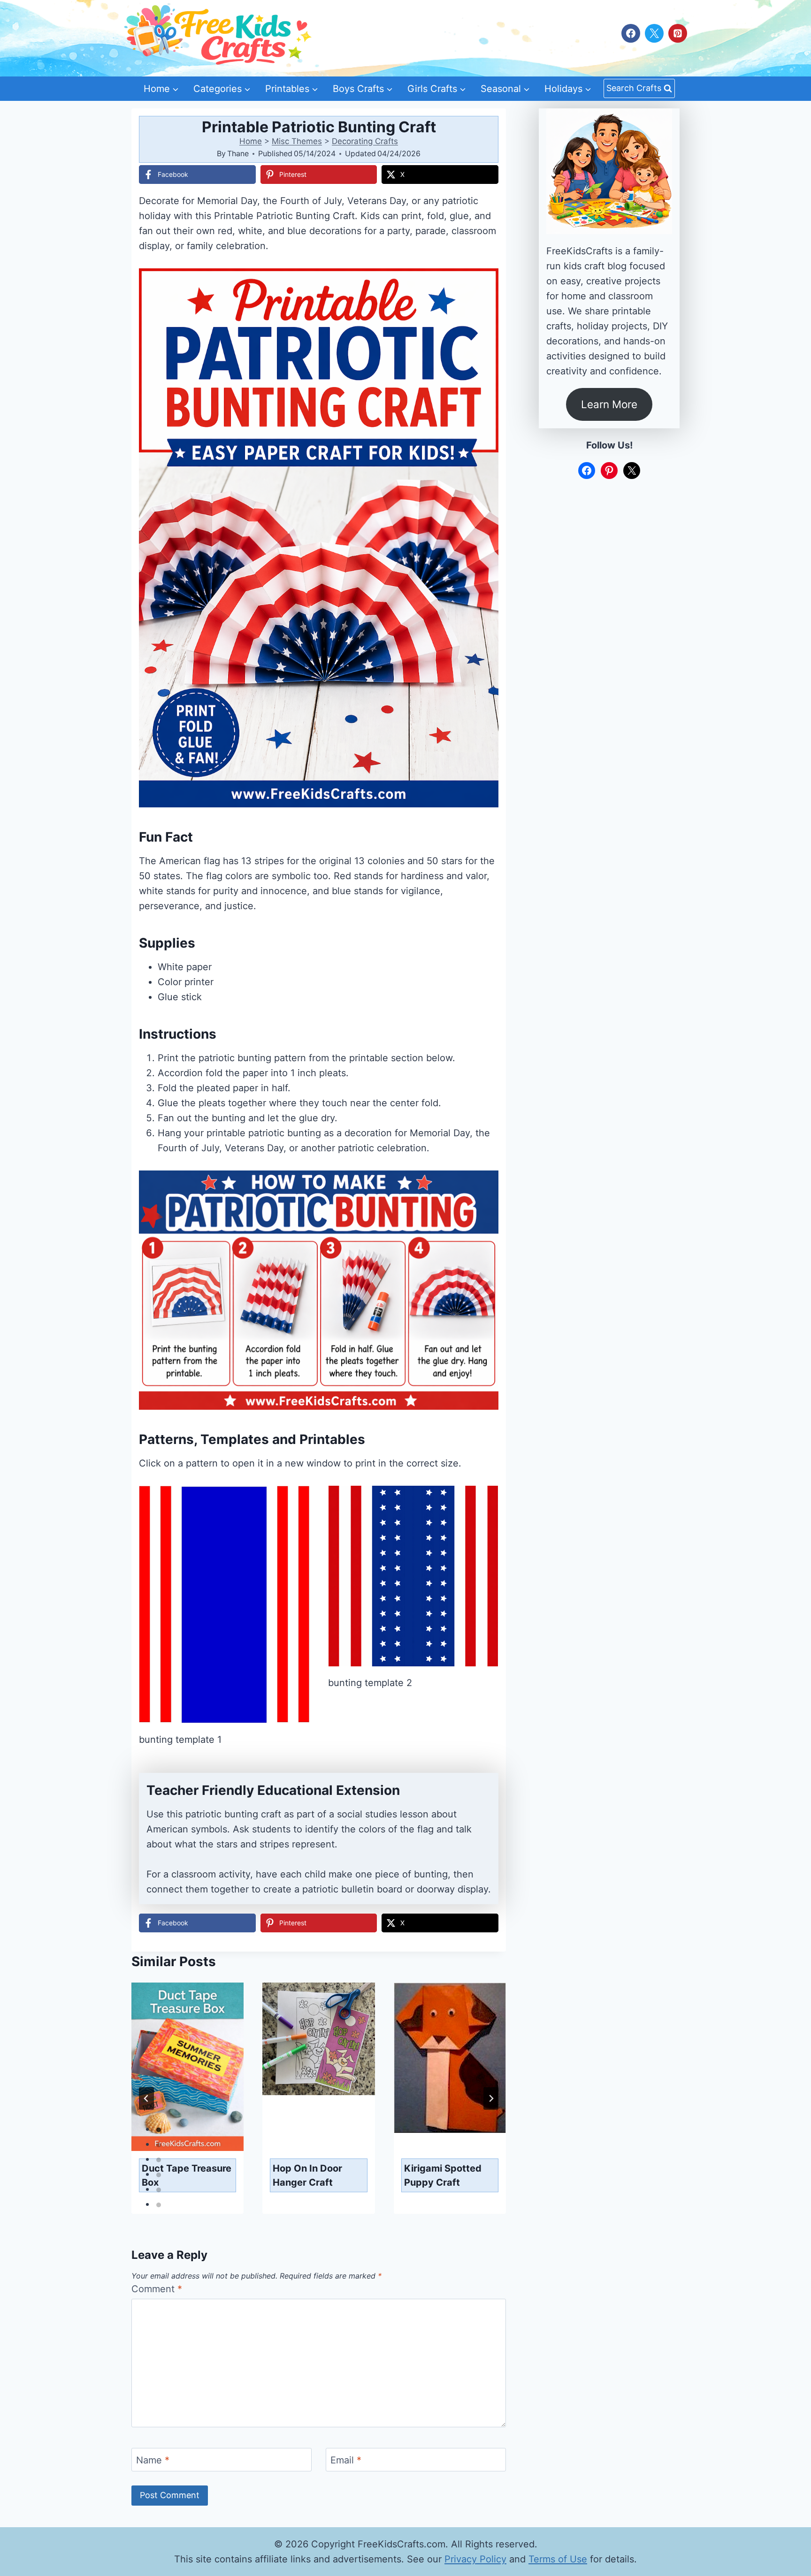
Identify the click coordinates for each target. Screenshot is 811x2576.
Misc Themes (297, 141)
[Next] (491, 2098)
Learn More (609, 404)
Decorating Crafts (365, 141)
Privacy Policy (475, 2559)
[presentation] (187, 2067)
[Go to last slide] (146, 2098)
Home (251, 141)
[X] (654, 33)
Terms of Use (558, 2559)
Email (346, 2460)
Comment (157, 2289)
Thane (238, 153)
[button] (485, 282)
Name (153, 2460)
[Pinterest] (678, 33)
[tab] (159, 2130)
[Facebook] (631, 33)
